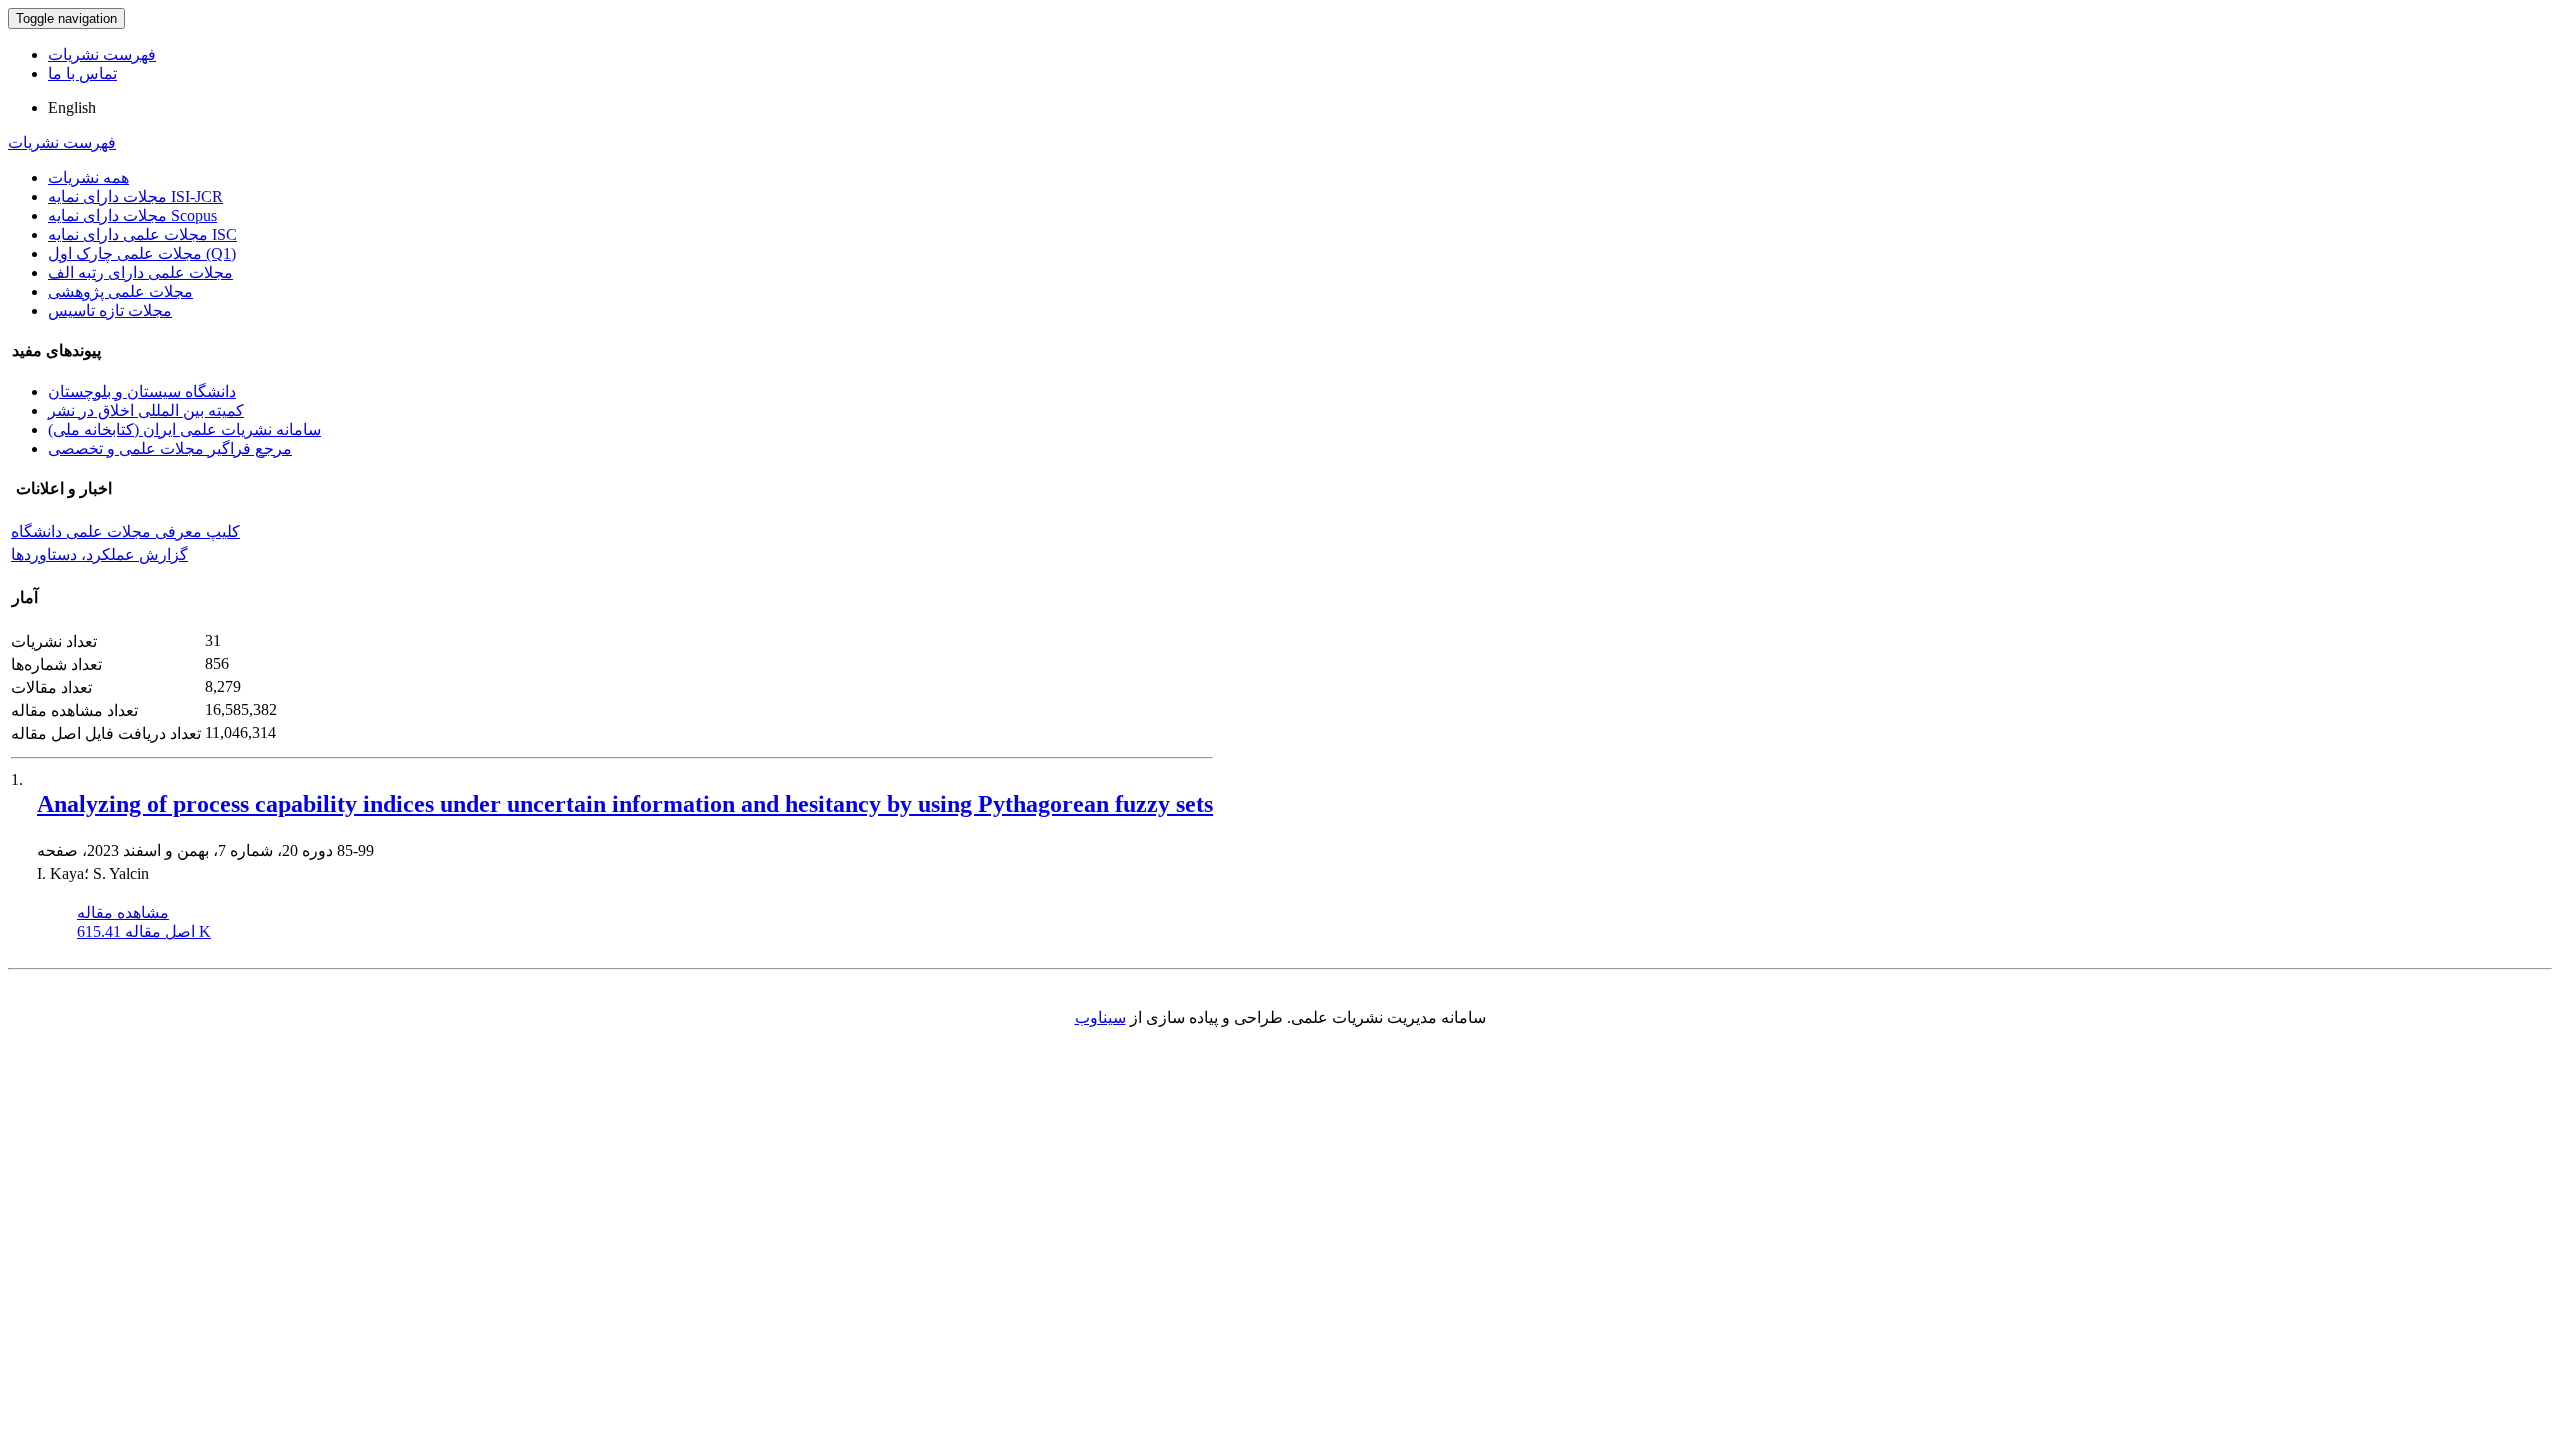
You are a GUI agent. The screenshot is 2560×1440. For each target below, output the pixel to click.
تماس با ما (82, 73)
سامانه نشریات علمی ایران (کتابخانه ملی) (184, 429)
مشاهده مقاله (123, 912)
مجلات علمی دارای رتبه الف (140, 272)
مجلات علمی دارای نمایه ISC (142, 234)
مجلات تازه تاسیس (110, 310)
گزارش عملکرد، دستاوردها (99, 554)
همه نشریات (88, 177)
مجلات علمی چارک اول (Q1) (142, 253)
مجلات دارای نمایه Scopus (132, 215)
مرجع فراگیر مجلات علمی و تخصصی (170, 448)
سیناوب (1100, 1017)
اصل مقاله (144, 931)
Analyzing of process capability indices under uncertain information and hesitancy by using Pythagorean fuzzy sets (625, 804)
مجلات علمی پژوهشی (120, 291)
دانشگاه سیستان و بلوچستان (142, 391)
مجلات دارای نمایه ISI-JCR (135, 196)
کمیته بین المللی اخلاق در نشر (146, 410)
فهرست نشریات (102, 54)
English (72, 107)
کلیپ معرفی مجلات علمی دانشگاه (125, 531)
